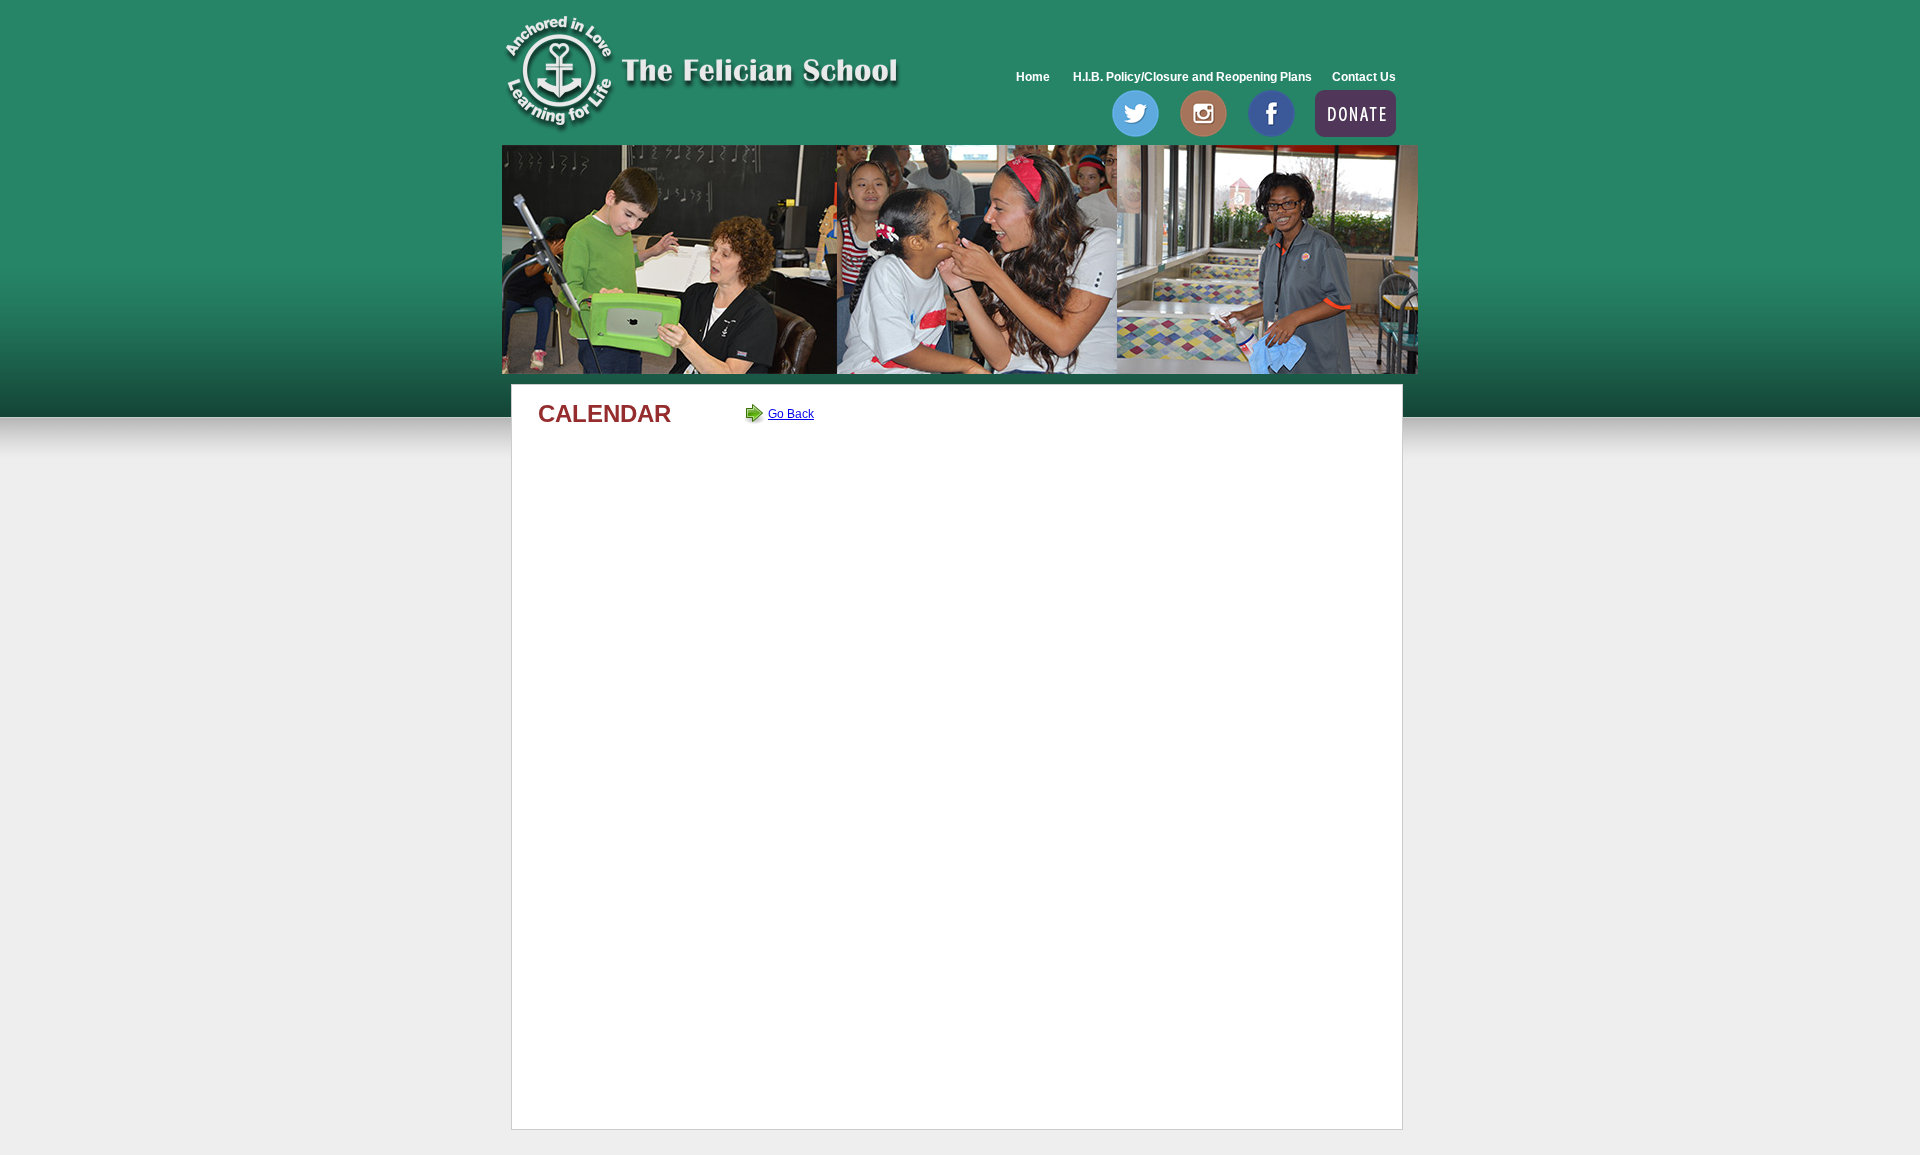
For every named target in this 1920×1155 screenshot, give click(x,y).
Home (1033, 77)
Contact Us (1364, 77)
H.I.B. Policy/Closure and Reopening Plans (1191, 77)
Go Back (791, 414)
